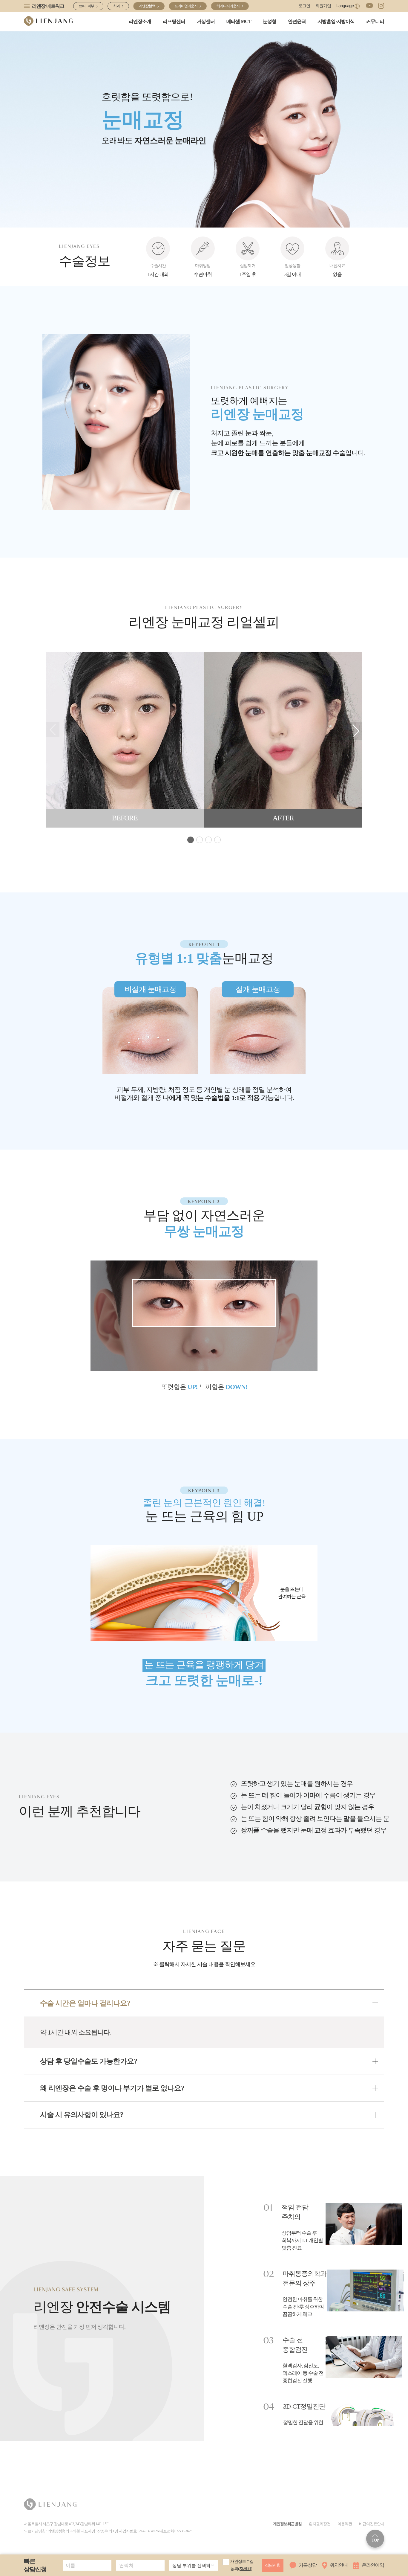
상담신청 (273, 2565)
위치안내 (339, 2565)
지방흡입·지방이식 (336, 21)
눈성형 (270, 21)
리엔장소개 (140, 21)
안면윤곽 (297, 21)
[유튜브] (369, 6)
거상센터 (206, 21)
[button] (356, 731)
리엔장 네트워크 (48, 6)
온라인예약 (373, 2565)
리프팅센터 (174, 21)
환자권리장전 (320, 2524)
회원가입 (323, 6)
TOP (375, 2540)
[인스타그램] (381, 6)
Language (345, 6)
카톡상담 (308, 2565)
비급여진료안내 (372, 2524)
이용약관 (345, 2524)
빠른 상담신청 (35, 2565)
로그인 (304, 6)
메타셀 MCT (239, 21)
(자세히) (245, 2569)
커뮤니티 (375, 21)
